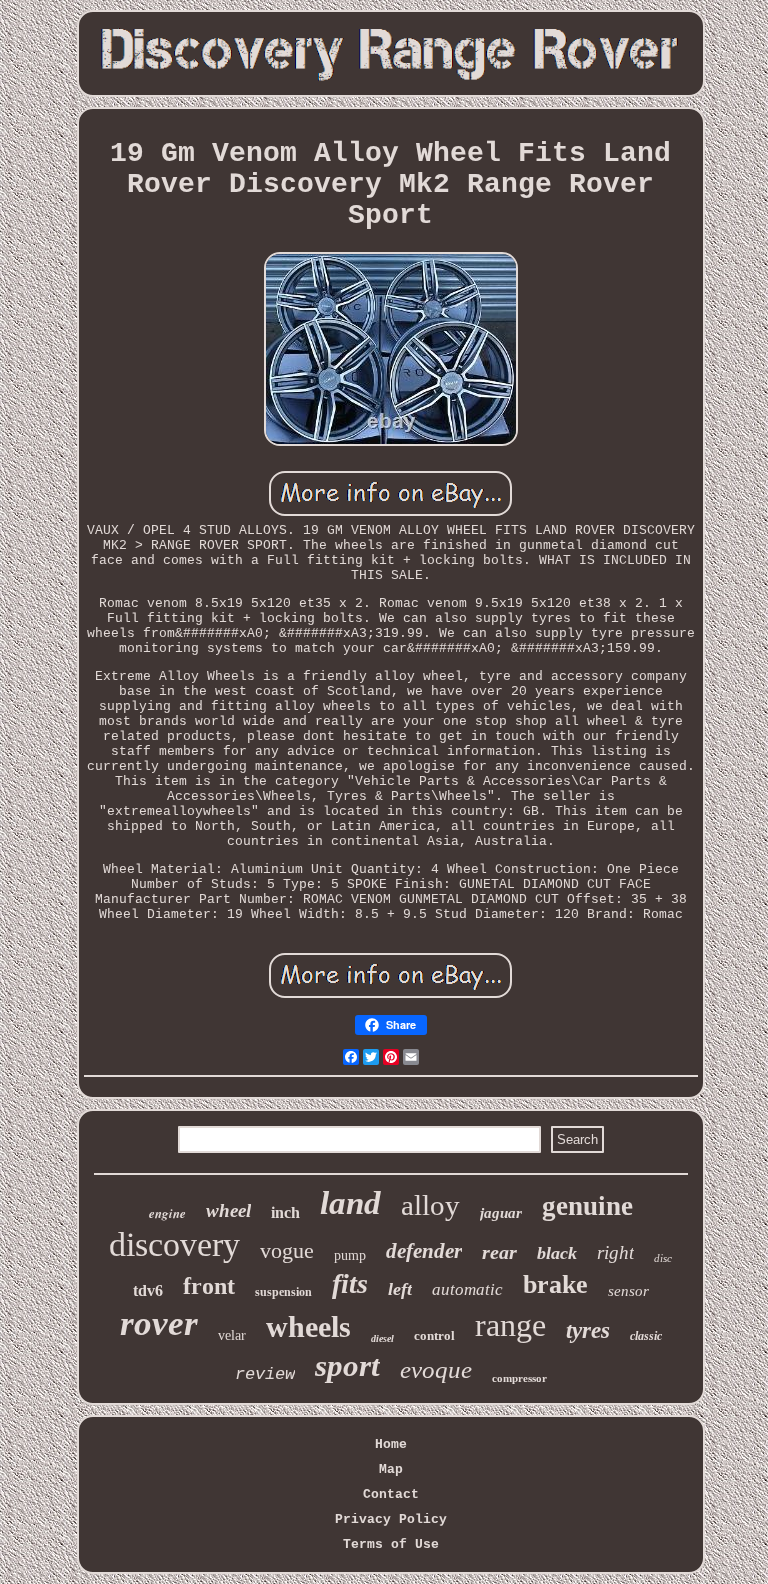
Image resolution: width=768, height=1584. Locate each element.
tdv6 (148, 1290)
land (350, 1203)
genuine (587, 1206)
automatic (467, 1289)
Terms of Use (391, 1544)
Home (391, 1444)
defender (424, 1251)
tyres (588, 1330)
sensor (628, 1291)
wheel (228, 1210)
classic (646, 1336)
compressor (519, 1378)
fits (350, 1283)
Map (391, 1469)
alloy (430, 1205)
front (209, 1286)
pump (350, 1255)
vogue (287, 1250)
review (265, 1374)
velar (232, 1335)
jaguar (501, 1213)
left (400, 1289)
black (557, 1253)
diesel (382, 1338)
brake (555, 1284)
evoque (436, 1369)
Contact (391, 1494)
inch (285, 1212)
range (510, 1325)
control (434, 1335)
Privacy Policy (391, 1519)
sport (347, 1365)
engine (167, 1213)
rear (499, 1252)
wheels (308, 1326)
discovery (174, 1244)
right (615, 1252)
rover (159, 1323)
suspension (283, 1292)
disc (663, 1258)
